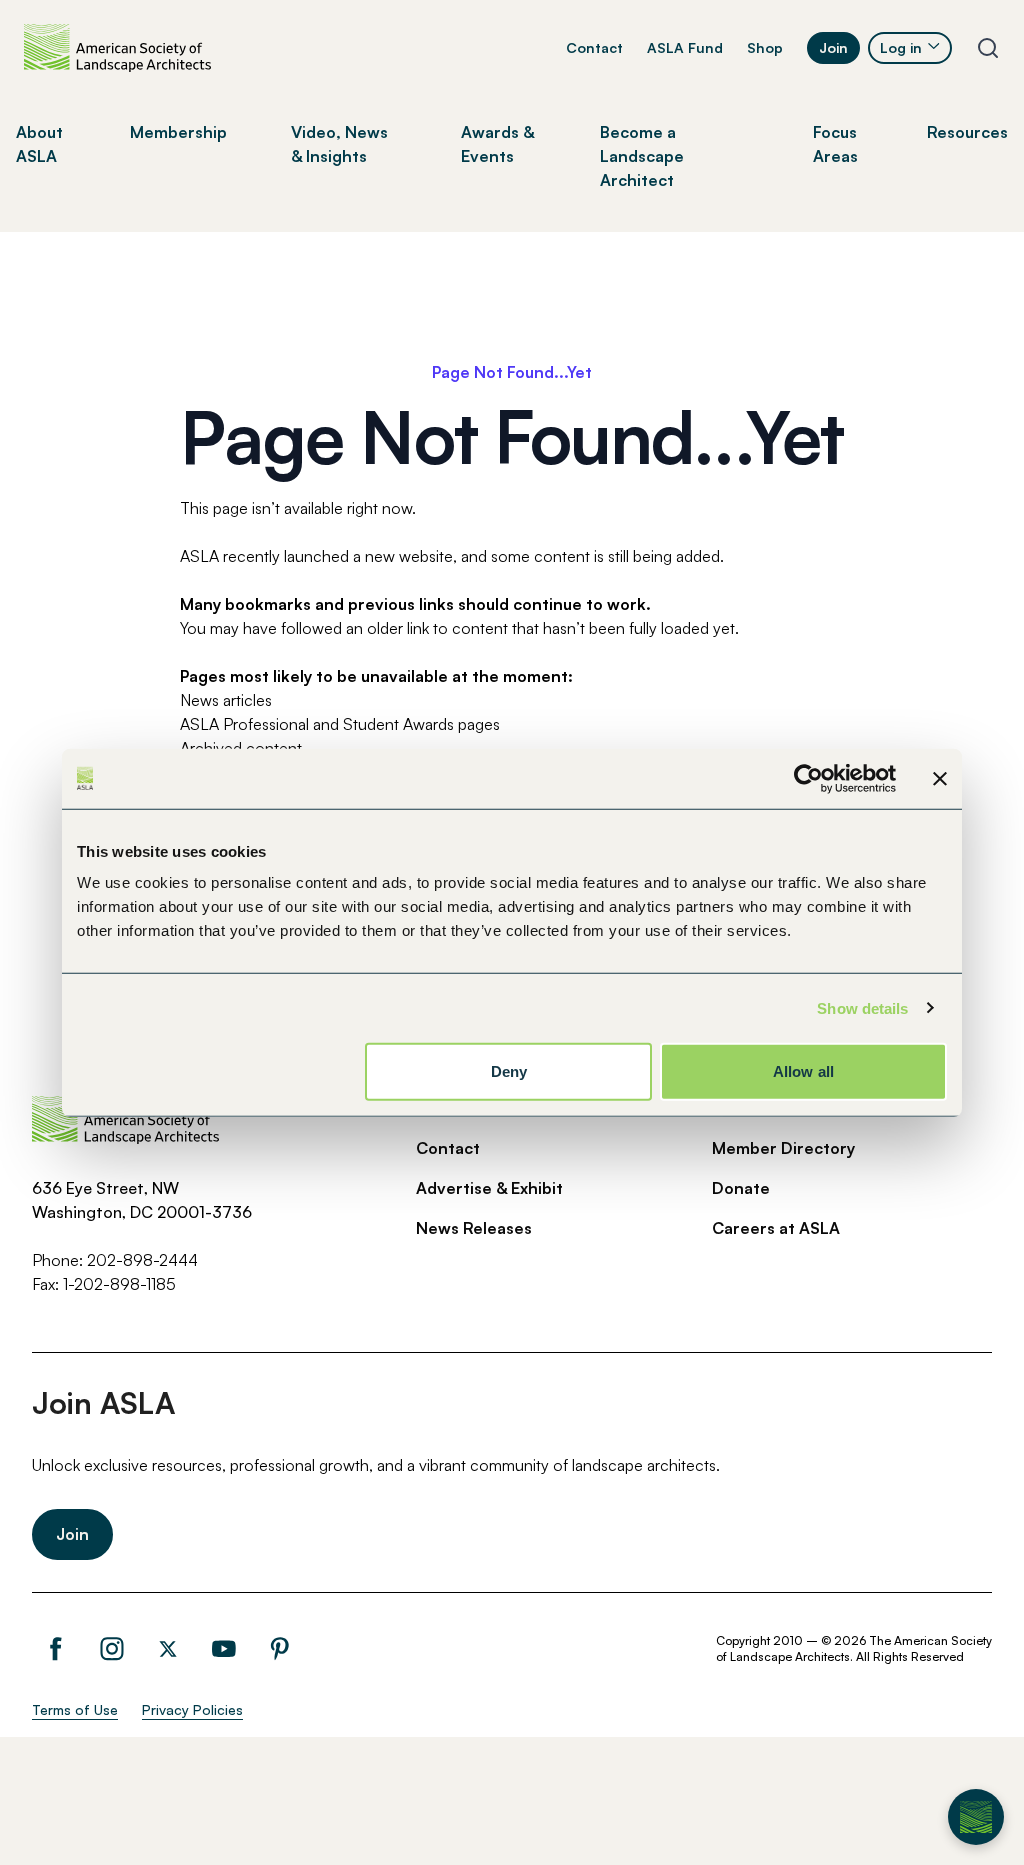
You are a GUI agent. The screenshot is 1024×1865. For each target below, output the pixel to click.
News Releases (474, 1228)
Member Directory (783, 1148)
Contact (594, 47)
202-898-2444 (142, 1260)
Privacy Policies (192, 1709)
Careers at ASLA (776, 1228)
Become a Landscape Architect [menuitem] (642, 156)
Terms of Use (75, 1709)
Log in (901, 47)
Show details (862, 1007)
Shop (765, 47)
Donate (741, 1188)
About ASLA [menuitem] (39, 144)
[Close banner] (940, 778)
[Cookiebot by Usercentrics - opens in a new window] (808, 778)
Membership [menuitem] (178, 132)
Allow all (803, 1071)
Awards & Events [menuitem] (497, 144)
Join (833, 47)
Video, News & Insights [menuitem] (339, 144)
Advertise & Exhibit (489, 1188)
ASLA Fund (685, 47)
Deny (509, 1071)
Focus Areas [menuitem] (835, 144)
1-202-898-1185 (119, 1284)
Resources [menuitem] (967, 132)
